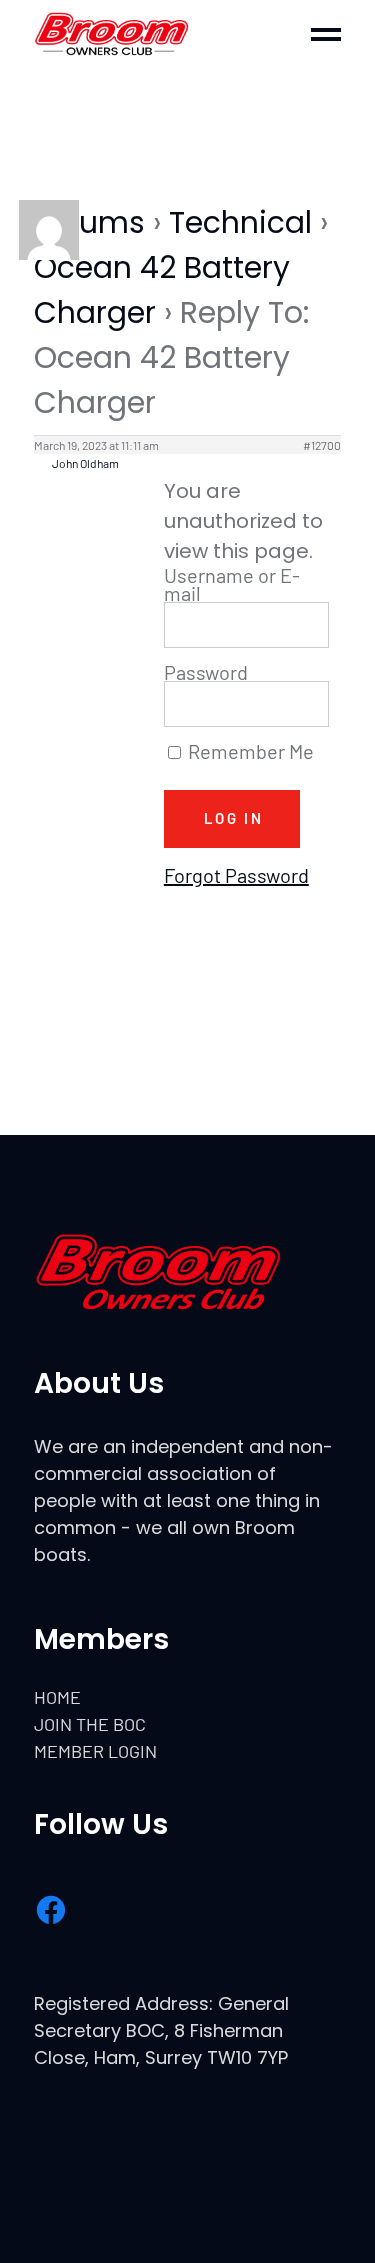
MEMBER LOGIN (95, 1751)
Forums (89, 222)
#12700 (322, 445)
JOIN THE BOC (90, 1724)
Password (206, 672)
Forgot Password (236, 875)
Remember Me (249, 752)
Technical (240, 222)
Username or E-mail (232, 584)
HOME (57, 1697)
